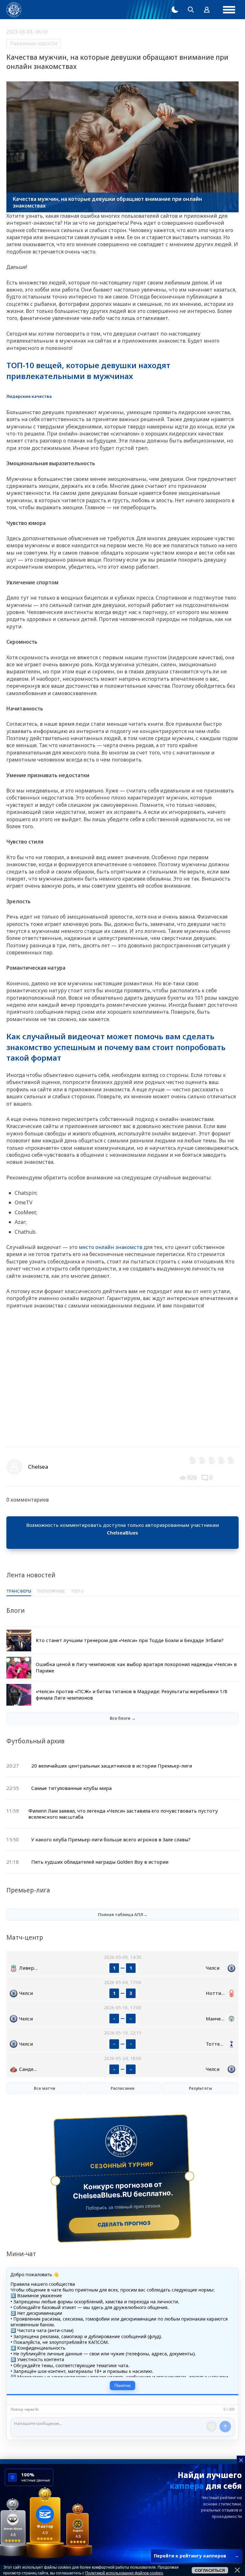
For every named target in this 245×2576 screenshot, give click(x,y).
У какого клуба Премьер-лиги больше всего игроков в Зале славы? (111, 1839)
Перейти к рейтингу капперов (196, 2556)
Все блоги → (123, 1718)
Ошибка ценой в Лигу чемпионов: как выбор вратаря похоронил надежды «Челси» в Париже (136, 1667)
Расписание (123, 2088)
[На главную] (14, 10)
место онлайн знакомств (111, 1247)
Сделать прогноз (124, 2224)
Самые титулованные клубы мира (71, 1788)
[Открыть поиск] (191, 10)
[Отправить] (225, 2427)
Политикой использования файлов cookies (124, 2573)
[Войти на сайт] (207, 10)
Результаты (200, 2088)
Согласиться (210, 2571)
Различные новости (33, 43)
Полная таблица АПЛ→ (123, 1914)
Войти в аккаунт (122, 1540)
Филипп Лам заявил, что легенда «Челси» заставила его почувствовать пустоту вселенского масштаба (123, 1814)
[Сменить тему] (175, 10)
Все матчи (45, 2088)
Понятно (122, 2386)
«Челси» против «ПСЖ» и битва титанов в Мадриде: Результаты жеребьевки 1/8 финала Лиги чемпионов (132, 1694)
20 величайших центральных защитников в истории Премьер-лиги (112, 1766)
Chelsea (38, 1467)
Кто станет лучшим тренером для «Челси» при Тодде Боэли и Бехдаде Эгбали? (130, 1640)
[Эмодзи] (212, 2426)
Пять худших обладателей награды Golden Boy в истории (100, 1862)
